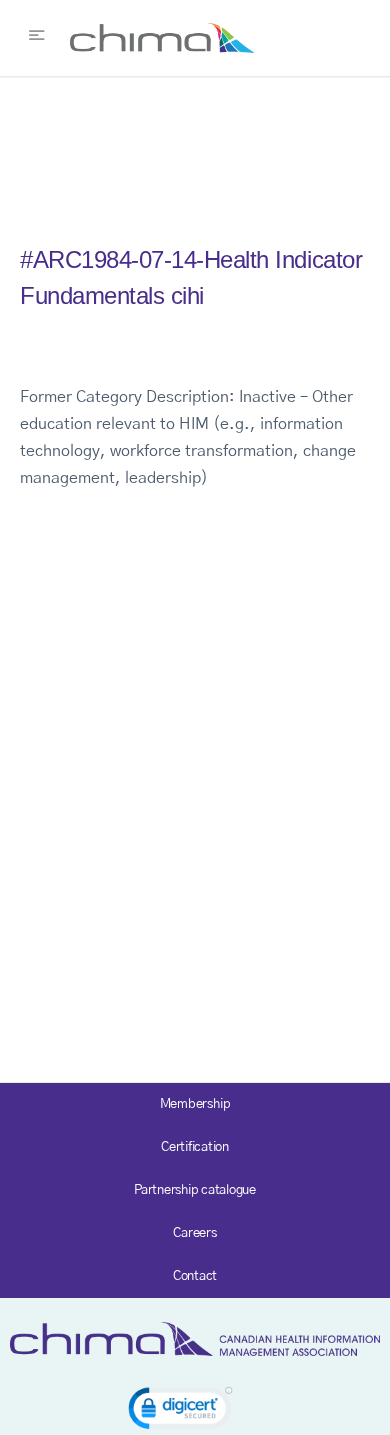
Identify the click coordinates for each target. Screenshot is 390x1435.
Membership (195, 1104)
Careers (194, 1233)
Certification (195, 1147)
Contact (195, 1276)
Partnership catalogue (195, 1190)
